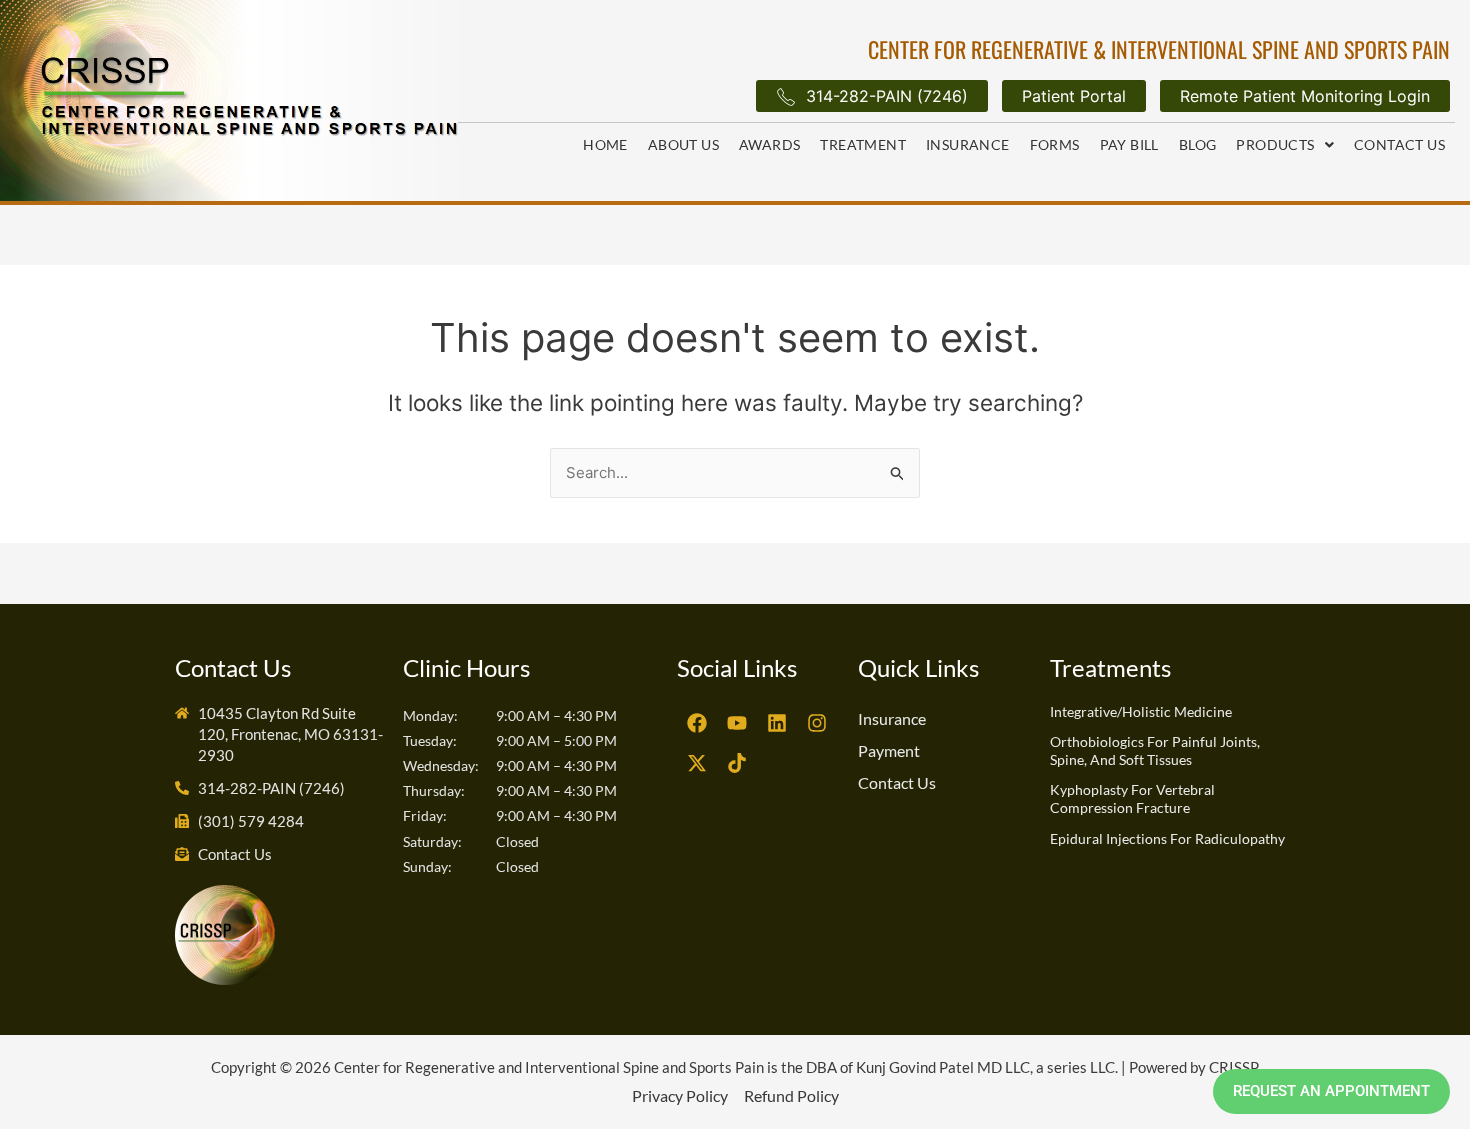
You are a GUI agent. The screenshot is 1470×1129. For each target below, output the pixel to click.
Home (605, 144)
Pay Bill (1129, 144)
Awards (769, 144)
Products (1275, 144)
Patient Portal (1074, 96)
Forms (1055, 144)
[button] (1285, 145)
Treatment (863, 144)
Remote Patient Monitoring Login (1305, 96)
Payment (889, 750)
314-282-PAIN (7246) (887, 96)
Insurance (968, 144)
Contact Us (1399, 144)
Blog (1198, 144)
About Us (683, 144)
